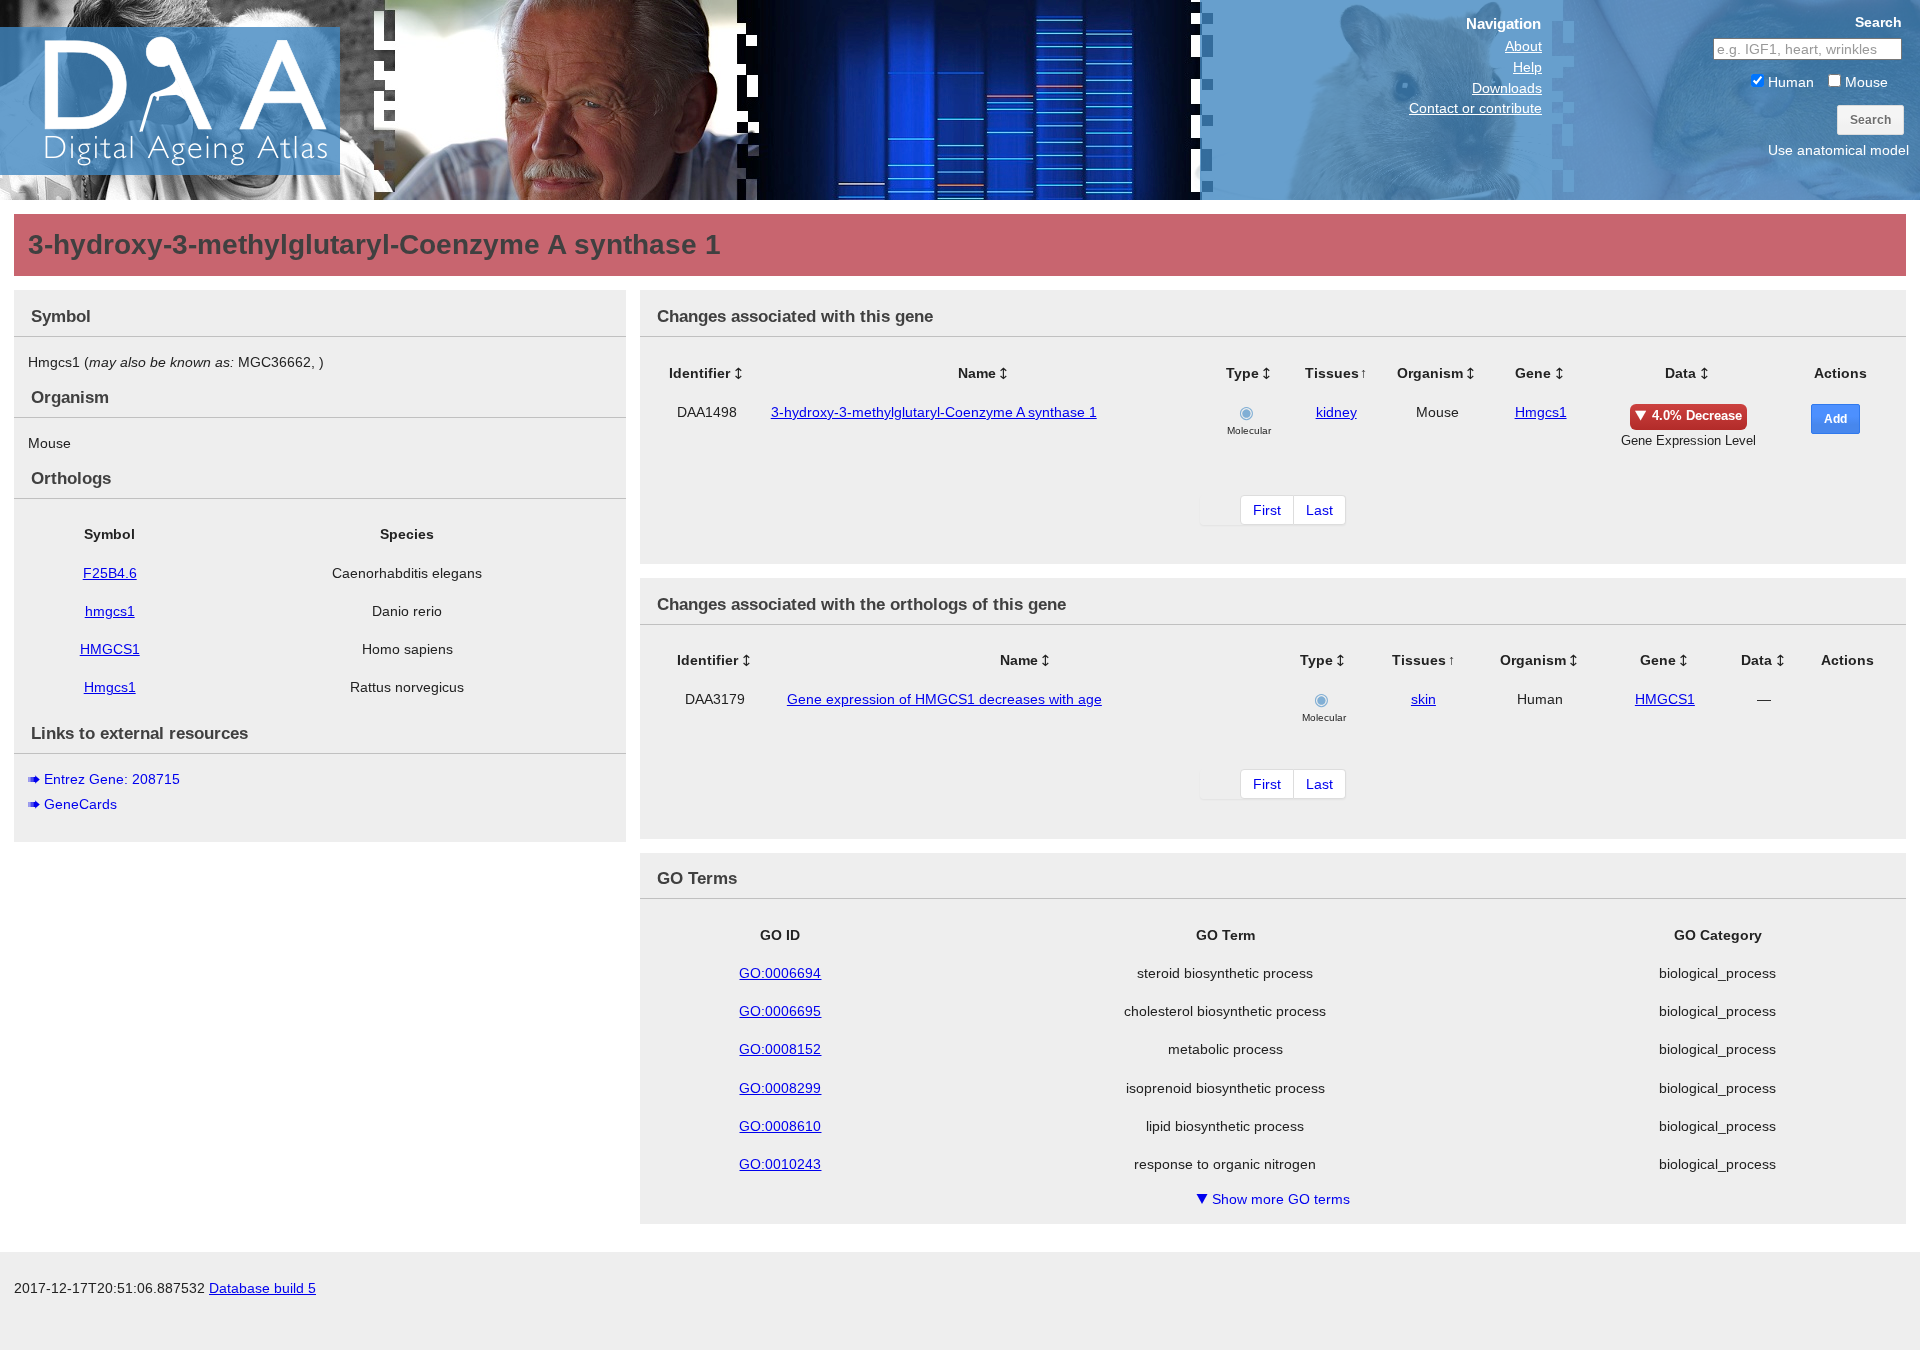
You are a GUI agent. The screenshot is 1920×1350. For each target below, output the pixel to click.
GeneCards (80, 804)
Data (1680, 373)
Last (1319, 510)
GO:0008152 (780, 1049)
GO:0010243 (780, 1164)
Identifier (699, 373)
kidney (1336, 412)
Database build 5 (262, 1288)
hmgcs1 (110, 611)
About (1523, 46)
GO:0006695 (780, 1011)
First (1267, 510)
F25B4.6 (110, 573)
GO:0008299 (780, 1088)
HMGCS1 (110, 649)
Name (977, 373)
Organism (1430, 373)
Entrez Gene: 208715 (112, 779)
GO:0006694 (780, 973)
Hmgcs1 (110, 687)
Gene (1533, 373)
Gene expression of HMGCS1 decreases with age (944, 699)
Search (1870, 120)
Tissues (1332, 373)
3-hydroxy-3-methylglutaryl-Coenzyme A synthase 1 (934, 412)
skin (1423, 699)
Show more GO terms (1273, 1199)
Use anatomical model (1838, 150)
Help (1527, 67)
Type (1242, 373)
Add (1835, 419)
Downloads (1507, 88)
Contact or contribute (1475, 108)
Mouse (1864, 82)
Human (1789, 82)
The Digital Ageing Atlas (200, 100)
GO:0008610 (780, 1126)
